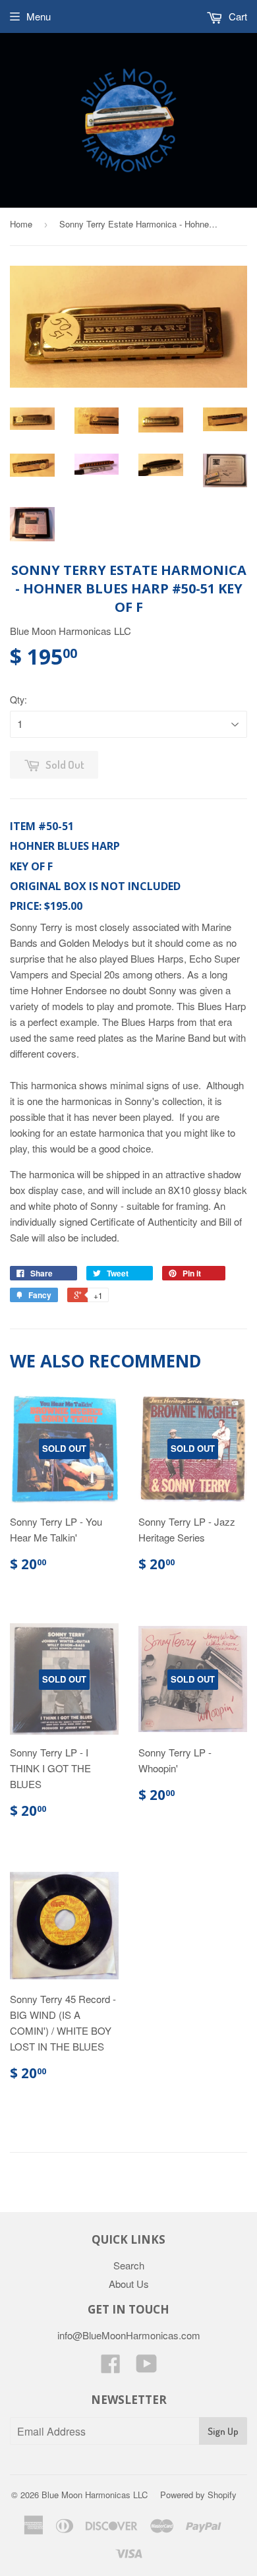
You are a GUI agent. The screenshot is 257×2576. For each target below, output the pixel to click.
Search (129, 2265)
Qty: (18, 700)
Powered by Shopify (198, 2495)
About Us (129, 2284)
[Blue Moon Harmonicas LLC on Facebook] (111, 2367)
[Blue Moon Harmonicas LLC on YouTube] (147, 2367)
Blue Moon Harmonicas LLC (95, 2495)
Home (21, 224)
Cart (237, 16)
